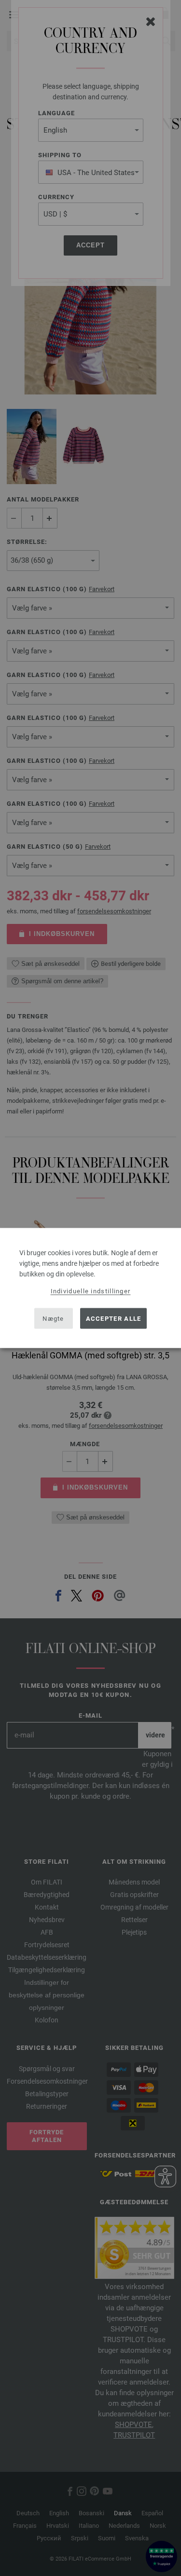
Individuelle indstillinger (91, 1291)
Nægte (53, 1318)
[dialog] (90, 1288)
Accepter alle (114, 1318)
